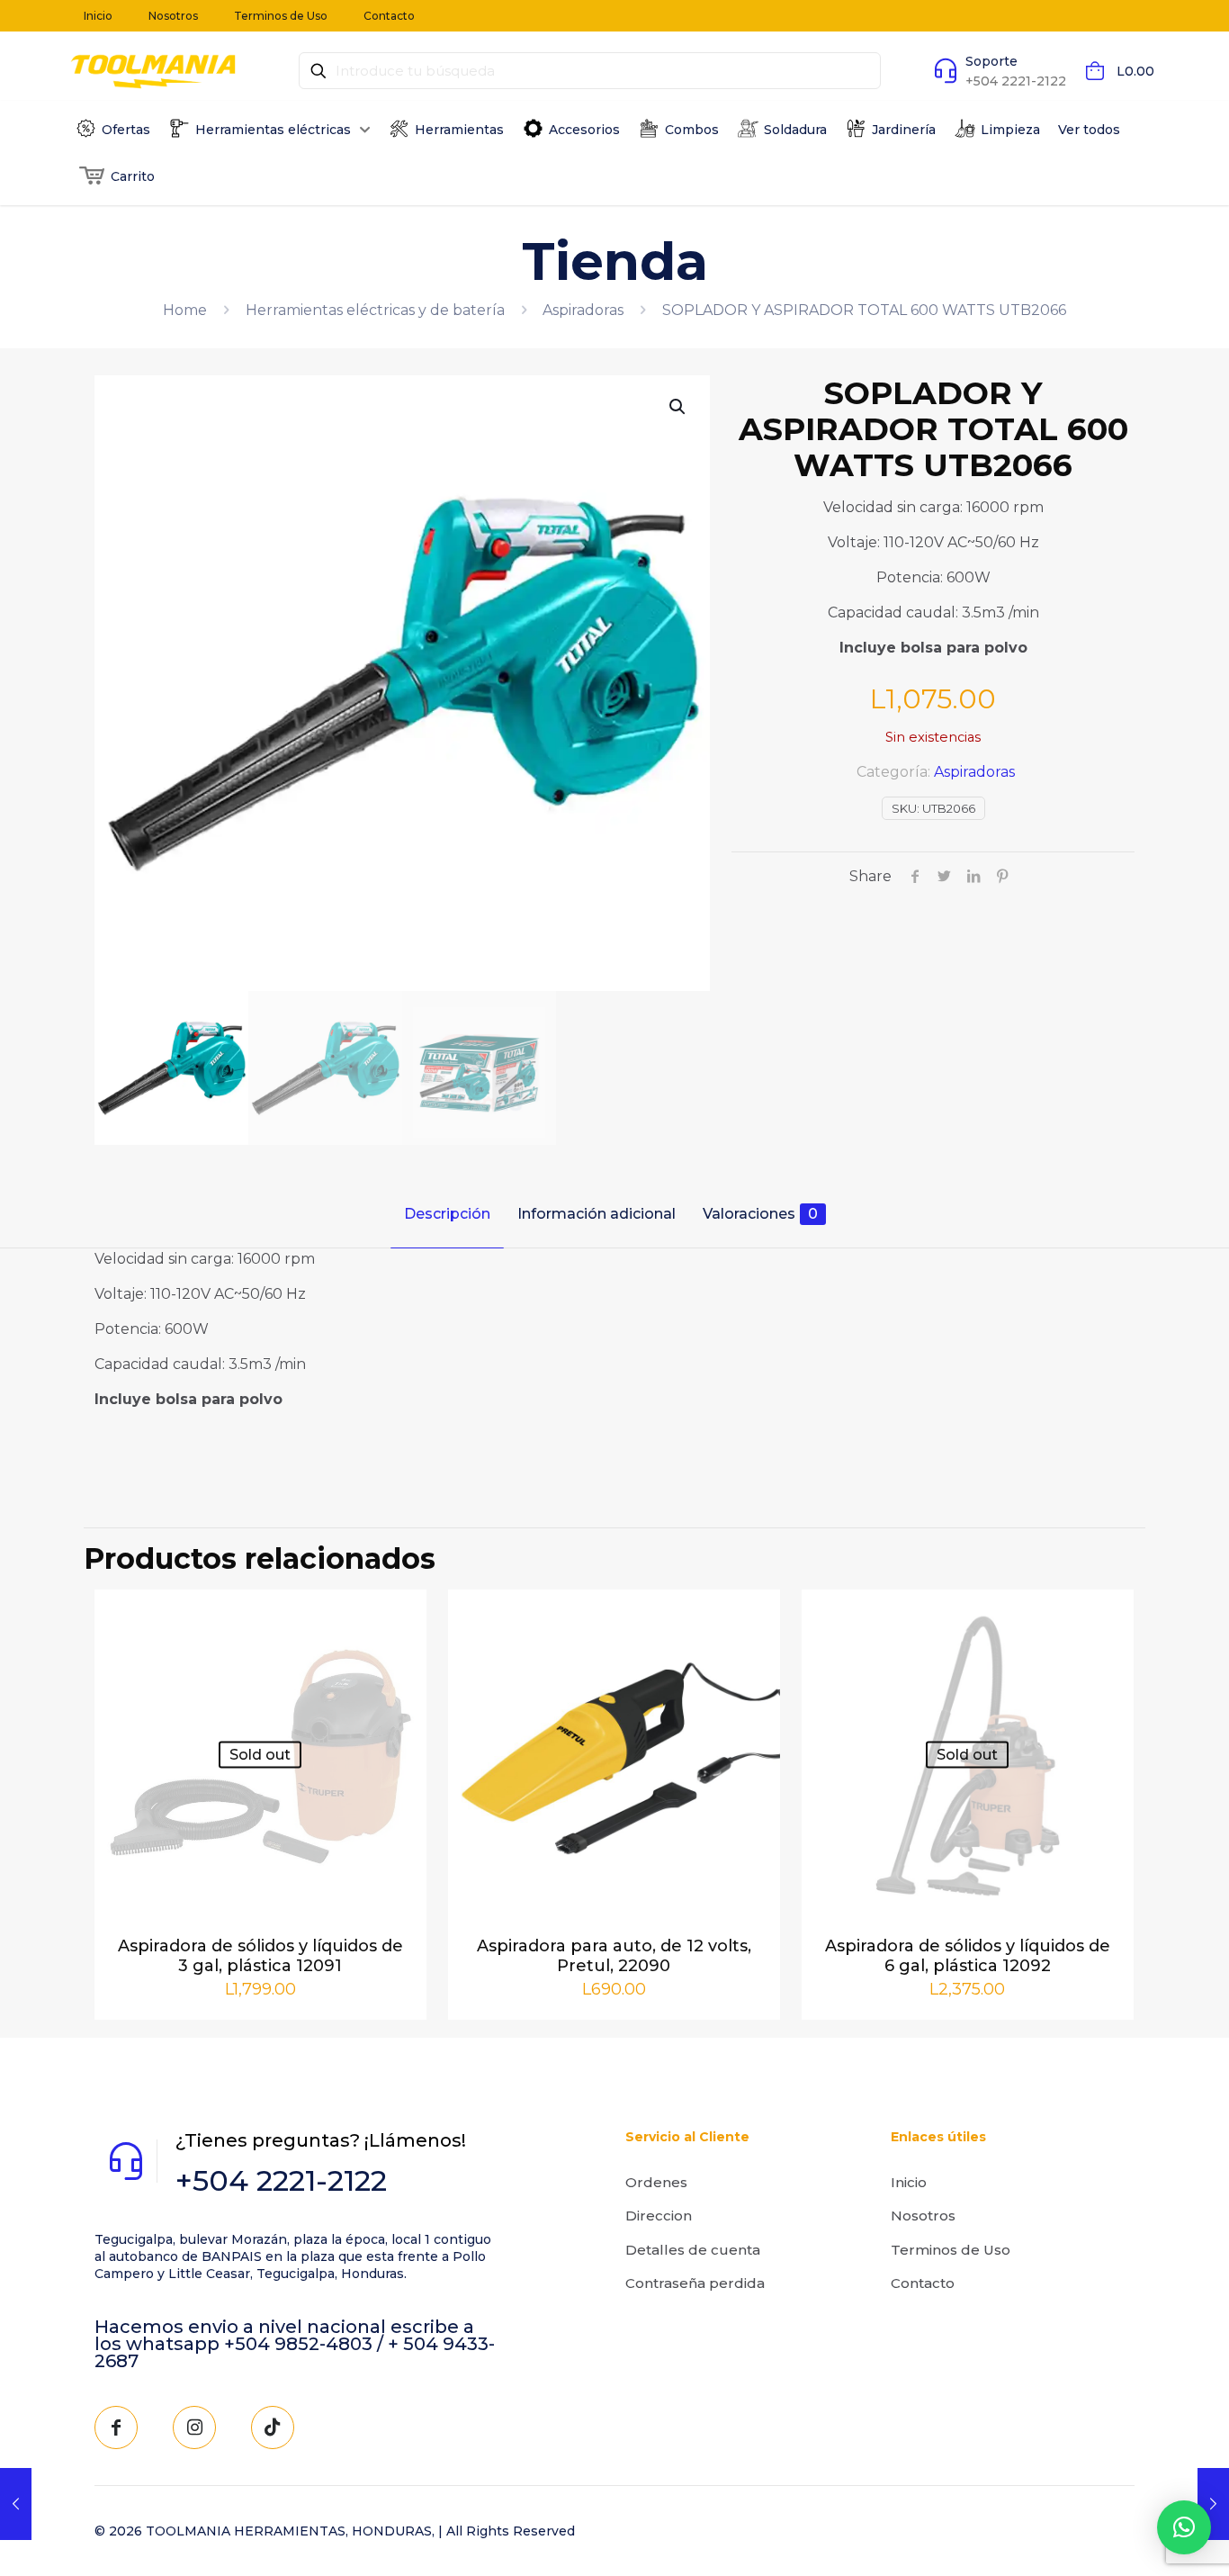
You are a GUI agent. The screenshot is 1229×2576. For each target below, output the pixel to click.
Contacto (923, 2283)
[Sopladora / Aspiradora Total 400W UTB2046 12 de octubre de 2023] (1213, 2504)
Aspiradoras (583, 310)
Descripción (447, 1214)
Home (185, 310)
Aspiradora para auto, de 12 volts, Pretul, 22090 (614, 1956)
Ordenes (656, 2182)
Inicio (909, 2182)
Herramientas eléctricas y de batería (375, 310)
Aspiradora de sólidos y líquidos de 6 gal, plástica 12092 (968, 1956)
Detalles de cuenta (693, 2250)
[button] (678, 407)
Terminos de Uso (951, 2250)
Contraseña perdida (695, 2283)
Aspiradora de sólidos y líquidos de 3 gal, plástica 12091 (260, 1956)
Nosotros (923, 2216)
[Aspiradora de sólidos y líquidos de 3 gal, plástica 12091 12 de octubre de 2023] (16, 2504)
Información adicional (597, 1214)
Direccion (659, 2216)
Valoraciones (760, 1214)
